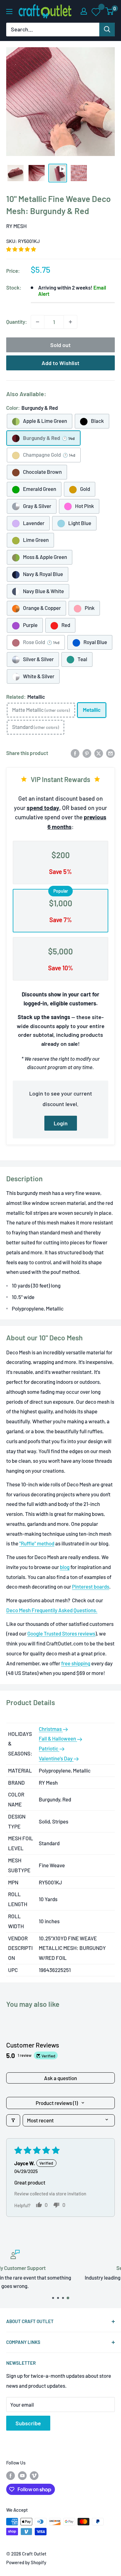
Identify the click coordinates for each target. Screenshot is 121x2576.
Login (61, 1123)
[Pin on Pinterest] (87, 753)
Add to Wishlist (60, 363)
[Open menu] (9, 11)
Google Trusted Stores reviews (61, 1633)
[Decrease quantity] (38, 322)
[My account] (84, 11)
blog (65, 1567)
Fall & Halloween (58, 1738)
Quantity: (17, 322)
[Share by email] (110, 753)
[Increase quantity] (70, 322)
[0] (110, 11)
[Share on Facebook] (75, 753)
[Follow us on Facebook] (11, 2475)
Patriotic (49, 1748)
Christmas (51, 1729)
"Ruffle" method (37, 1543)
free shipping (76, 1663)
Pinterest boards (91, 1586)
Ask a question (60, 2078)
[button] (21, 249)
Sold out (60, 345)
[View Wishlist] (96, 11)
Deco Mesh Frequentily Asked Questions (51, 1610)
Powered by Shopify (26, 2562)
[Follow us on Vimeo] (34, 2475)
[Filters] (13, 2120)
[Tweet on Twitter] (99, 753)
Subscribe (28, 2423)
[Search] (107, 30)
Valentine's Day (56, 1758)
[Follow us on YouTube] (22, 2475)
